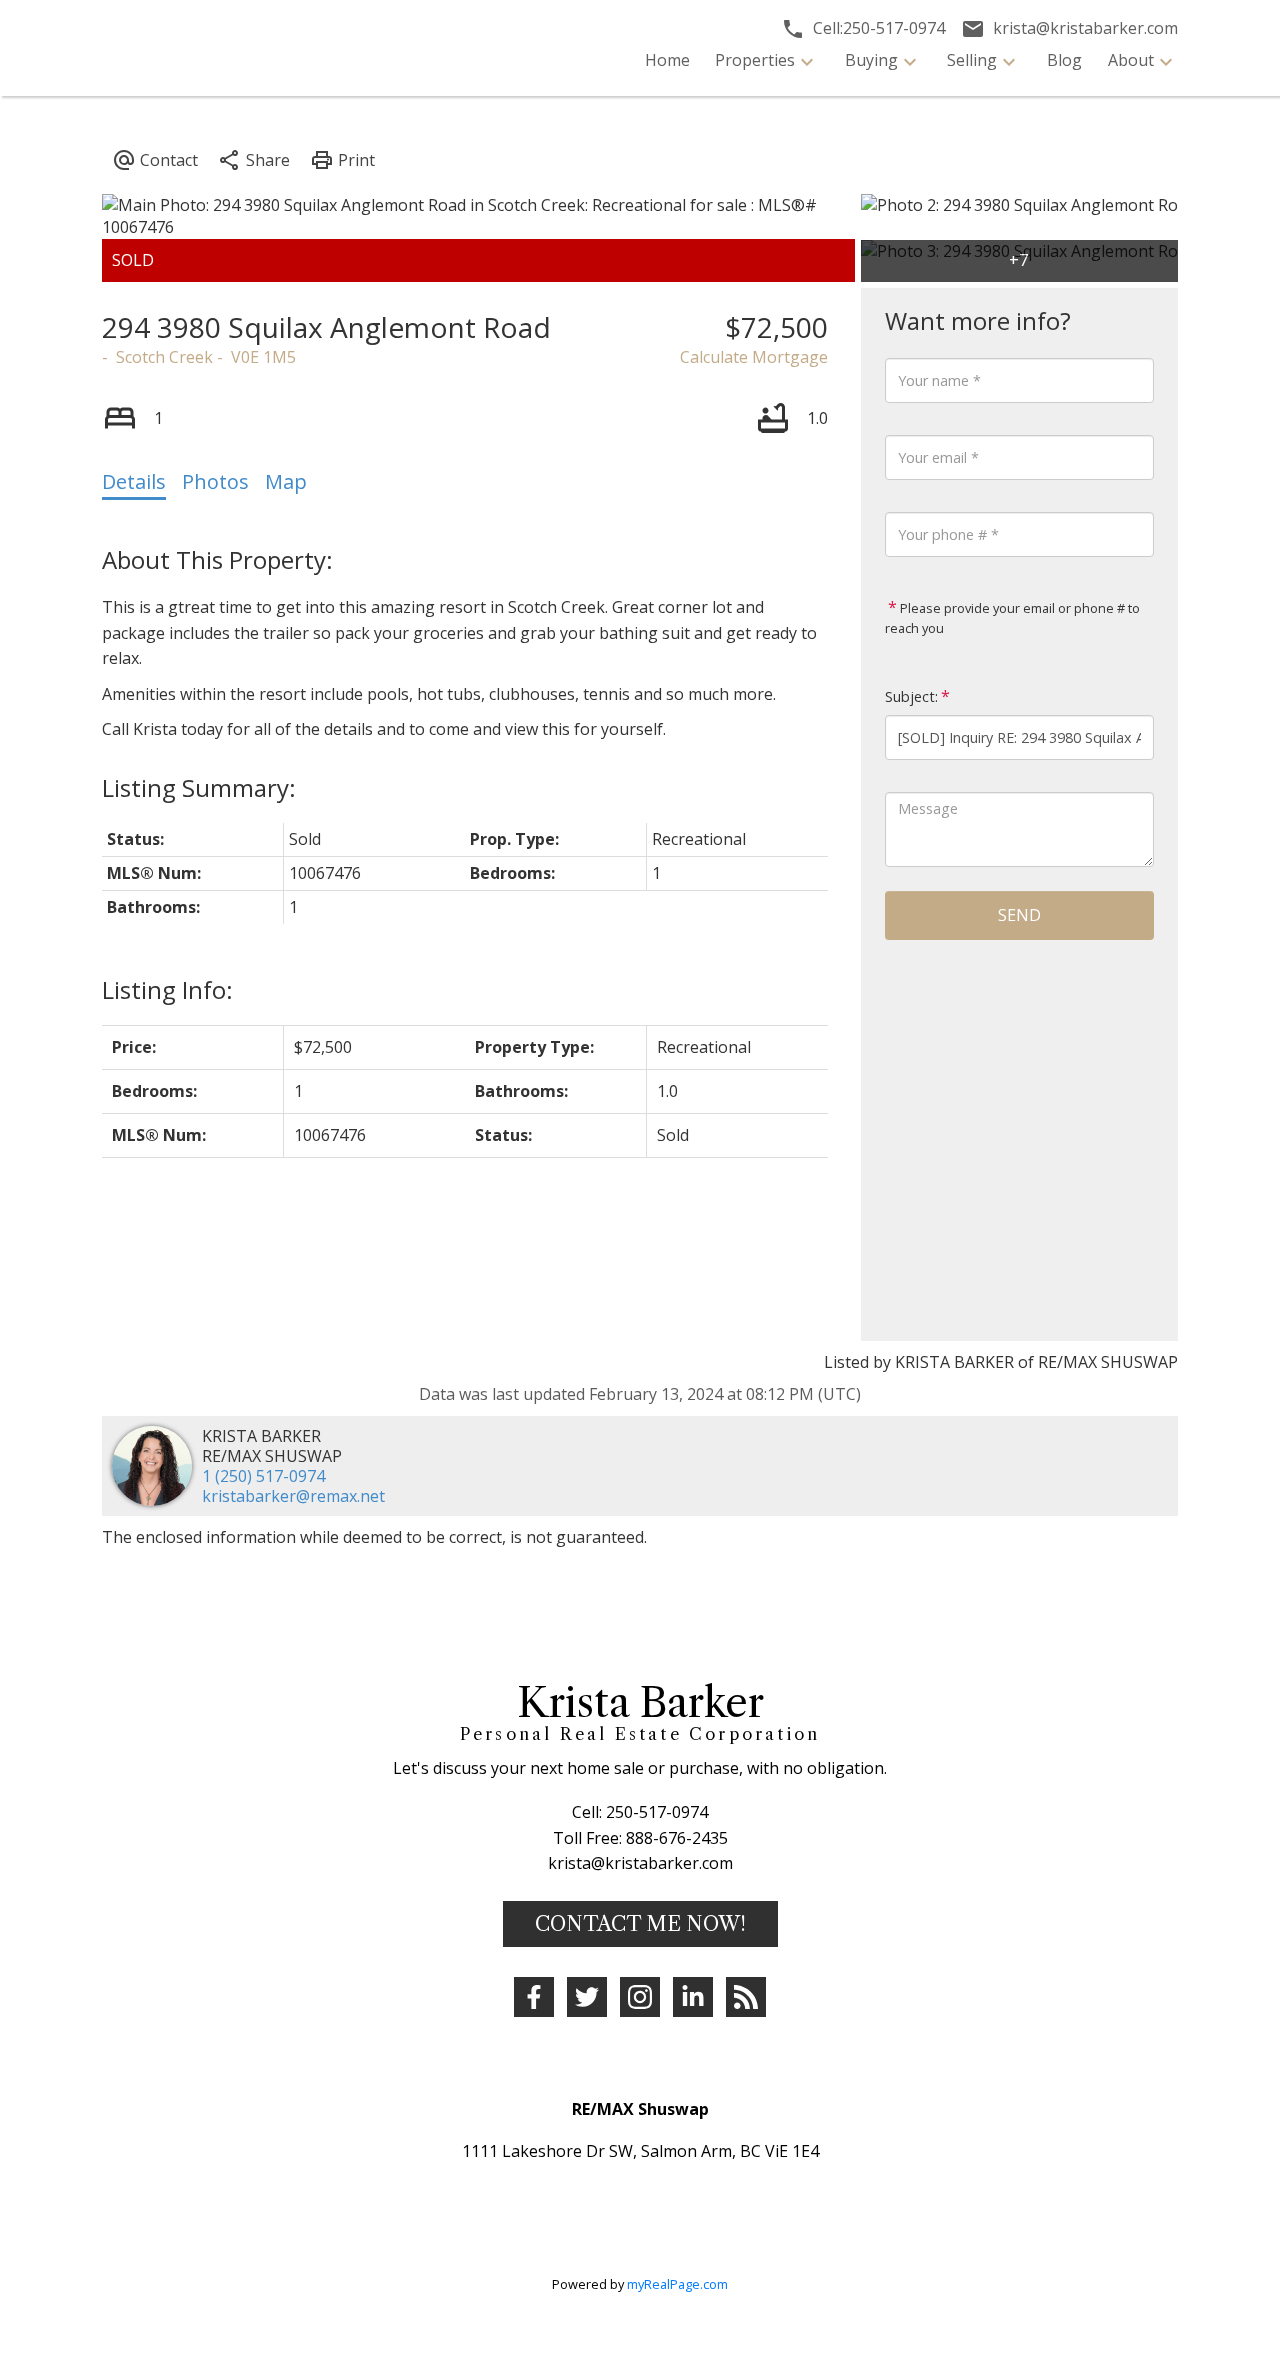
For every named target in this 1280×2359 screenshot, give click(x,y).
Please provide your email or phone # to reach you (1012, 618)
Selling (972, 60)
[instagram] (640, 1997)
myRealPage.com (677, 2284)
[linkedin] (693, 1997)
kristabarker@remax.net (293, 1496)
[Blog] (746, 1997)
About (1131, 60)
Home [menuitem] (667, 60)
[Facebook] (534, 1997)
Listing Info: (167, 989)
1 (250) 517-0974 (263, 1476)
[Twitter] (587, 1997)
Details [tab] (134, 481)
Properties (755, 60)
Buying (871, 60)
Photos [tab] (215, 481)
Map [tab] (286, 481)
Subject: (911, 696)
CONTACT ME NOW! (640, 1924)
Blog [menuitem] (1064, 60)
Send (1019, 915)
